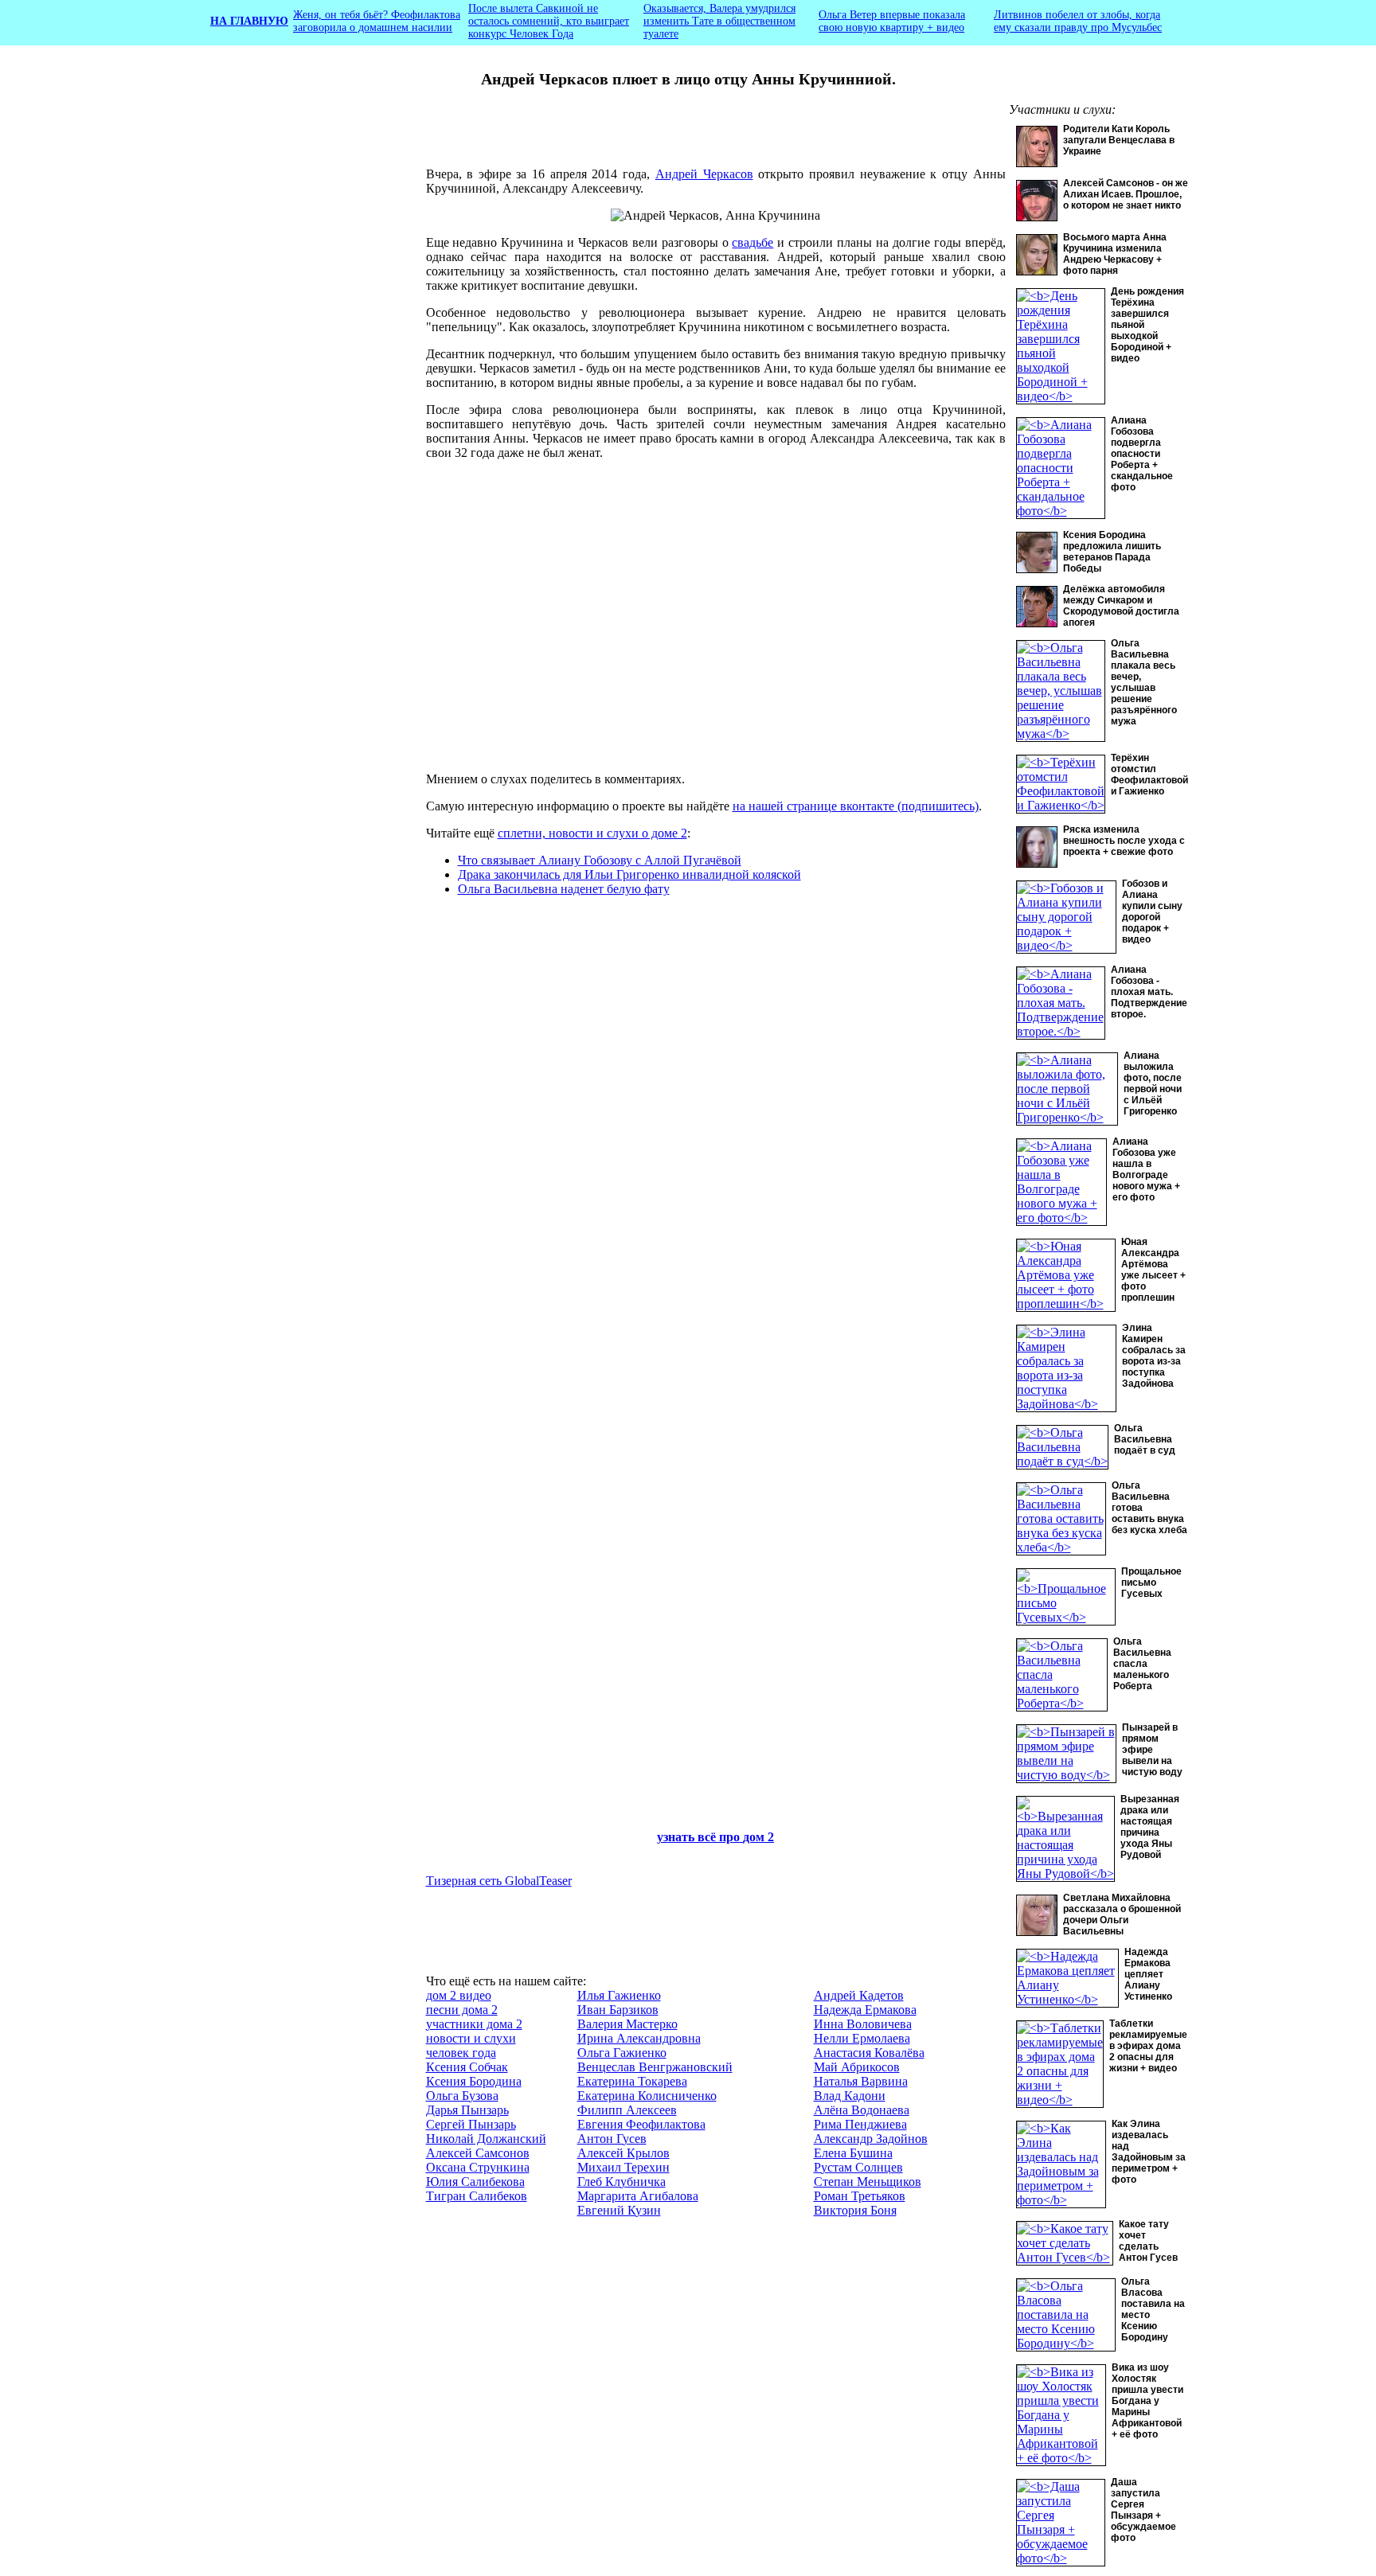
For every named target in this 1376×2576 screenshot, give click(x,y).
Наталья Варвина (861, 2081)
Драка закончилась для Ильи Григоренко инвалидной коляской (629, 874)
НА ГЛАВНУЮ (249, 21)
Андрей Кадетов (859, 1995)
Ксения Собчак (467, 2067)
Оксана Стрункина (478, 2167)
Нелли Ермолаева (862, 2038)
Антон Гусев (612, 2139)
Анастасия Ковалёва (869, 2053)
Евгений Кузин (619, 2210)
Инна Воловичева (863, 2024)
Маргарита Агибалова (638, 2196)
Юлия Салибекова (475, 2182)
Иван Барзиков (618, 2010)
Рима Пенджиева (860, 2124)
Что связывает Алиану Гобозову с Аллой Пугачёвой (600, 860)
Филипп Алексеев (627, 2110)
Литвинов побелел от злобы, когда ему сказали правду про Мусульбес (1078, 21)
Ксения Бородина (474, 2081)
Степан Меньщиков (868, 2182)
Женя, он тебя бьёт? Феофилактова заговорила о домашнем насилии (377, 21)
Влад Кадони (850, 2096)
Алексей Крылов (623, 2153)
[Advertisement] (303, 370)
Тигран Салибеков (477, 2196)
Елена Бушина (853, 2153)
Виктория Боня (855, 2210)
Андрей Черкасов (704, 174)
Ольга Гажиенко (622, 2053)
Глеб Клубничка (622, 2182)
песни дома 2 (462, 2010)
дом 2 (758, 1837)
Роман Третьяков (860, 2196)
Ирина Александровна (639, 2038)
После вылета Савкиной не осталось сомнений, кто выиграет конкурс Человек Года (549, 21)
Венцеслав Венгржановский (655, 2067)
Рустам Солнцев (858, 2167)
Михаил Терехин (623, 2167)
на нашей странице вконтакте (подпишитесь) (856, 806)
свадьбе (752, 242)
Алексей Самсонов (478, 2153)
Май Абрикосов (857, 2067)
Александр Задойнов (871, 2139)
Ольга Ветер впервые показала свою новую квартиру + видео (892, 21)
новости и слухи (471, 2038)
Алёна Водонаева (862, 2110)
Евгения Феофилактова (641, 2124)
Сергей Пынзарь (471, 2124)
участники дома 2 (474, 2024)
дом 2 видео (459, 1995)
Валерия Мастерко (627, 2024)
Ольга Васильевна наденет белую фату (564, 889)
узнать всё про (700, 1837)
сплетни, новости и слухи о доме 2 (592, 833)
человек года (461, 2053)
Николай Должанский (486, 2139)
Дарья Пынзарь (467, 2110)
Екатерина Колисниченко (647, 2096)
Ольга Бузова (462, 2096)
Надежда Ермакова (865, 2010)
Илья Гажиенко (619, 1995)
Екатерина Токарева (632, 2081)
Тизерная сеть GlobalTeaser (499, 1881)
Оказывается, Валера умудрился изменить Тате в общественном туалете (719, 21)
